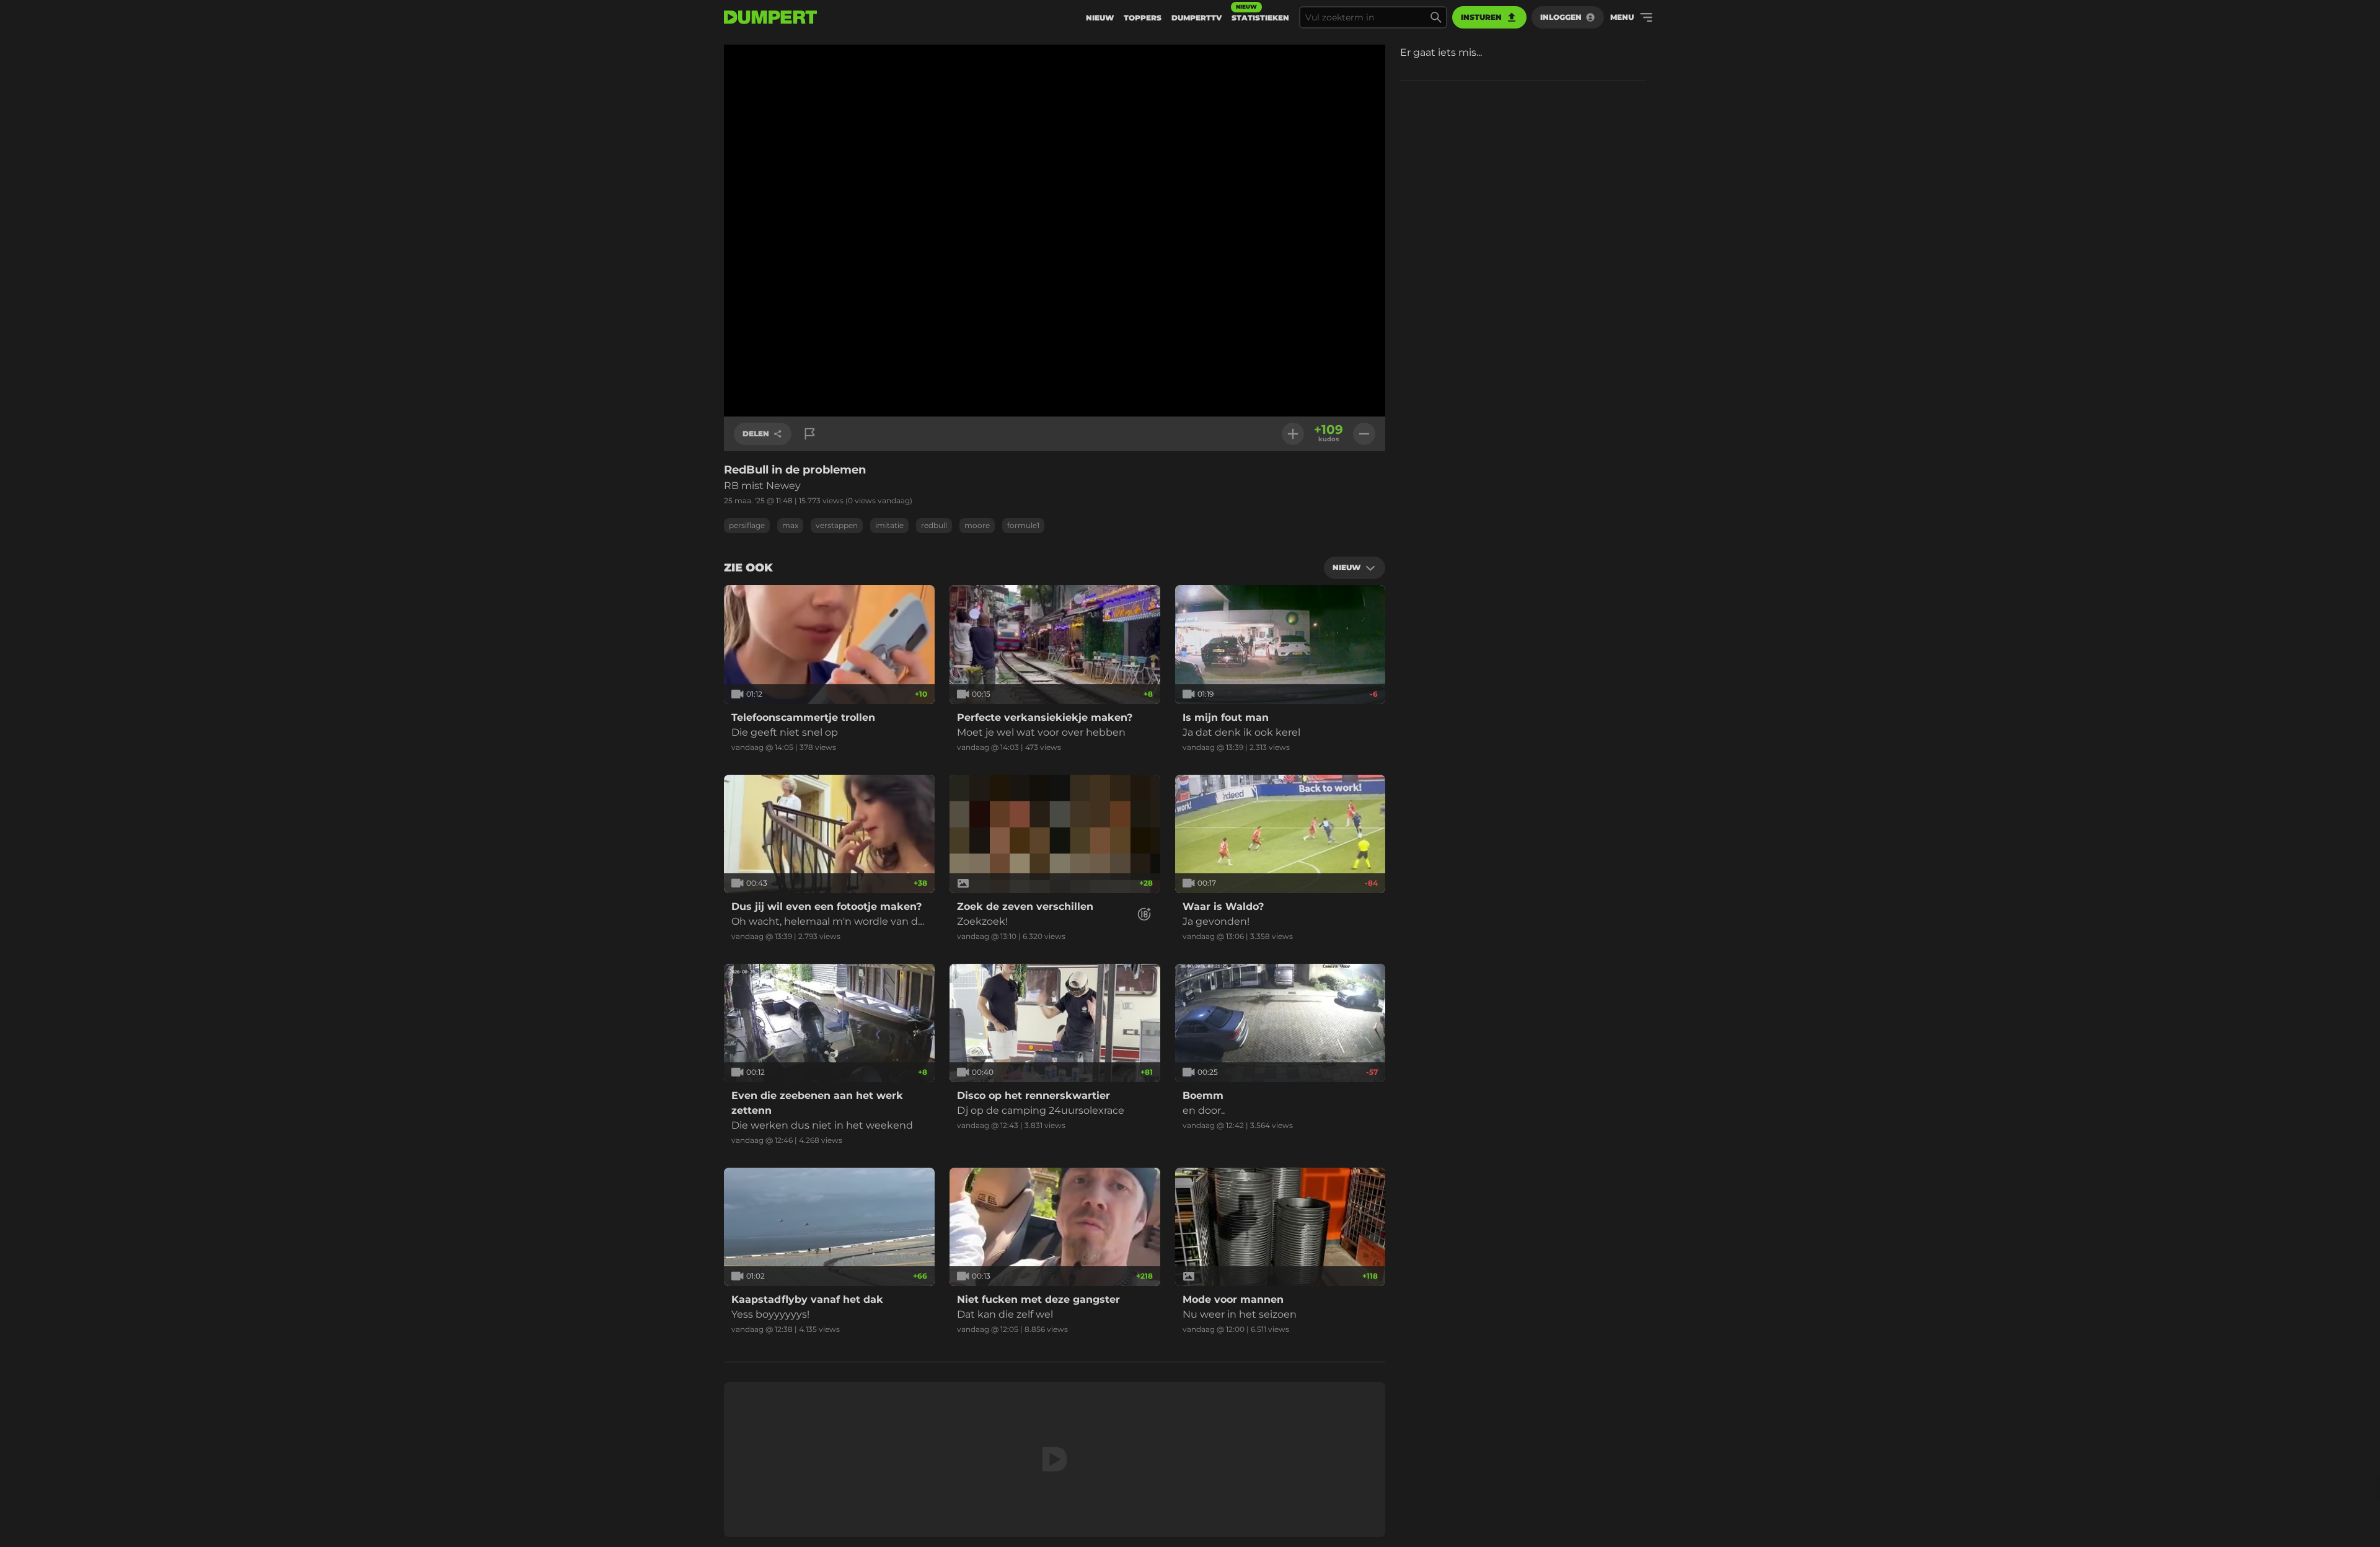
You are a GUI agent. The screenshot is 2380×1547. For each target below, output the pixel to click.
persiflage (747, 525)
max (790, 525)
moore (977, 525)
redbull (934, 525)
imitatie (889, 525)
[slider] (1055, 392)
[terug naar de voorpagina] (770, 17)
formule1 (1023, 525)
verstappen (837, 525)
